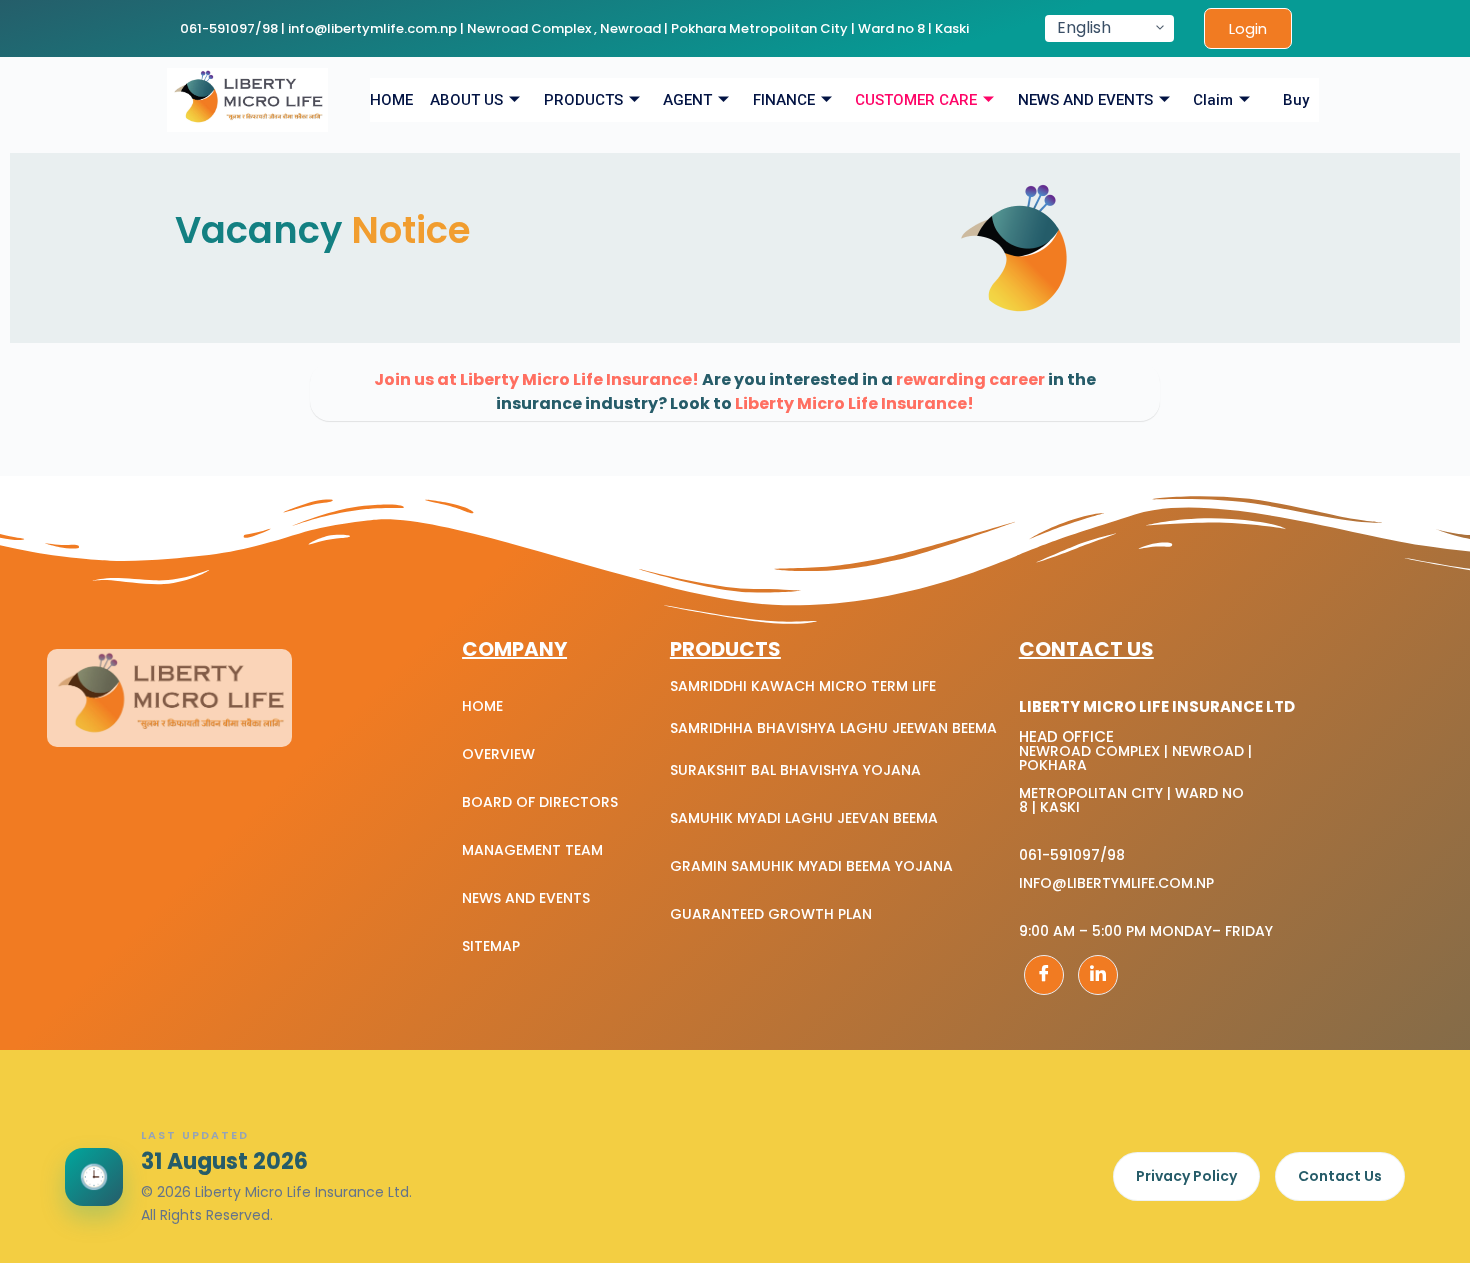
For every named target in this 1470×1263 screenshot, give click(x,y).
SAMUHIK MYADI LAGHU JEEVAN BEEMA (804, 818)
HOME (391, 100)
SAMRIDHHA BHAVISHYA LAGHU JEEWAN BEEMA (833, 728)
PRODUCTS (583, 100)
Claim (1213, 100)
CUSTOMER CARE (916, 100)
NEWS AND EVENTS (1085, 100)
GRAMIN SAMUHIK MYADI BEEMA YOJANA (811, 866)
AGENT (687, 100)
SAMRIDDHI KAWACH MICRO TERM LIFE (803, 686)
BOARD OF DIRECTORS (540, 802)
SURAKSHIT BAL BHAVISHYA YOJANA (795, 770)
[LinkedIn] (1098, 975)
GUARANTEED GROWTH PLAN (771, 914)
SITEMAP (491, 946)
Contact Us (1340, 1176)
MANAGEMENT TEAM (532, 850)
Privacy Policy (1186, 1176)
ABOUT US (466, 100)
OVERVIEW (498, 754)
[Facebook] (1044, 975)
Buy (1296, 100)
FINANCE (784, 100)
